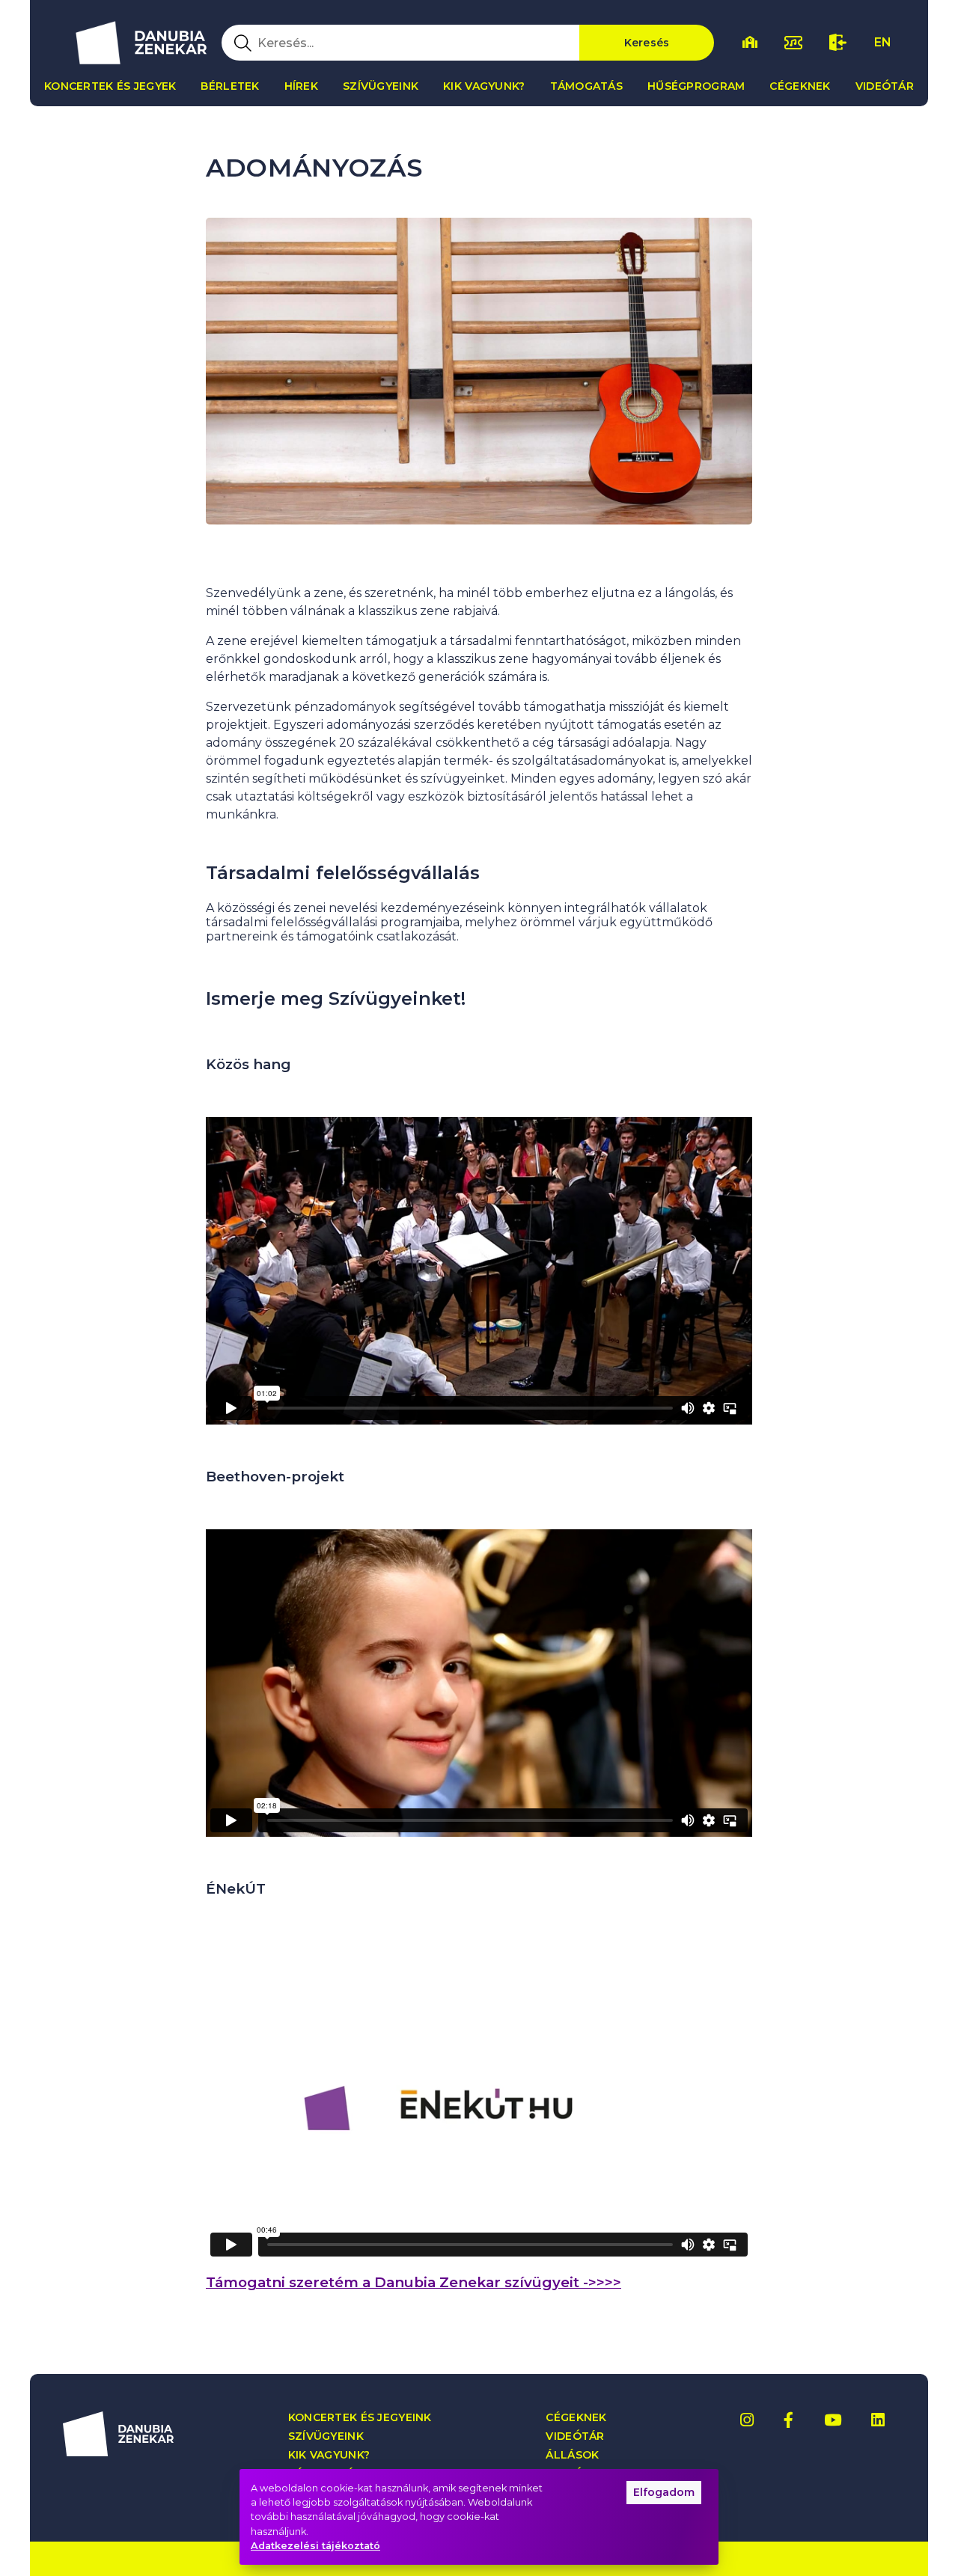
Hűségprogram (696, 86)
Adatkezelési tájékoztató (315, 2546)
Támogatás (587, 86)
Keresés (647, 43)
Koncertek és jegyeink (360, 2418)
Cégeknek (800, 86)
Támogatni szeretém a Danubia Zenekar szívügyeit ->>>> (414, 2282)
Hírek (301, 86)
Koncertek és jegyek (110, 86)
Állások (572, 2455)
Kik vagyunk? (484, 86)
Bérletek (230, 86)
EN (883, 42)
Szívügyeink (381, 86)
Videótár (885, 86)
